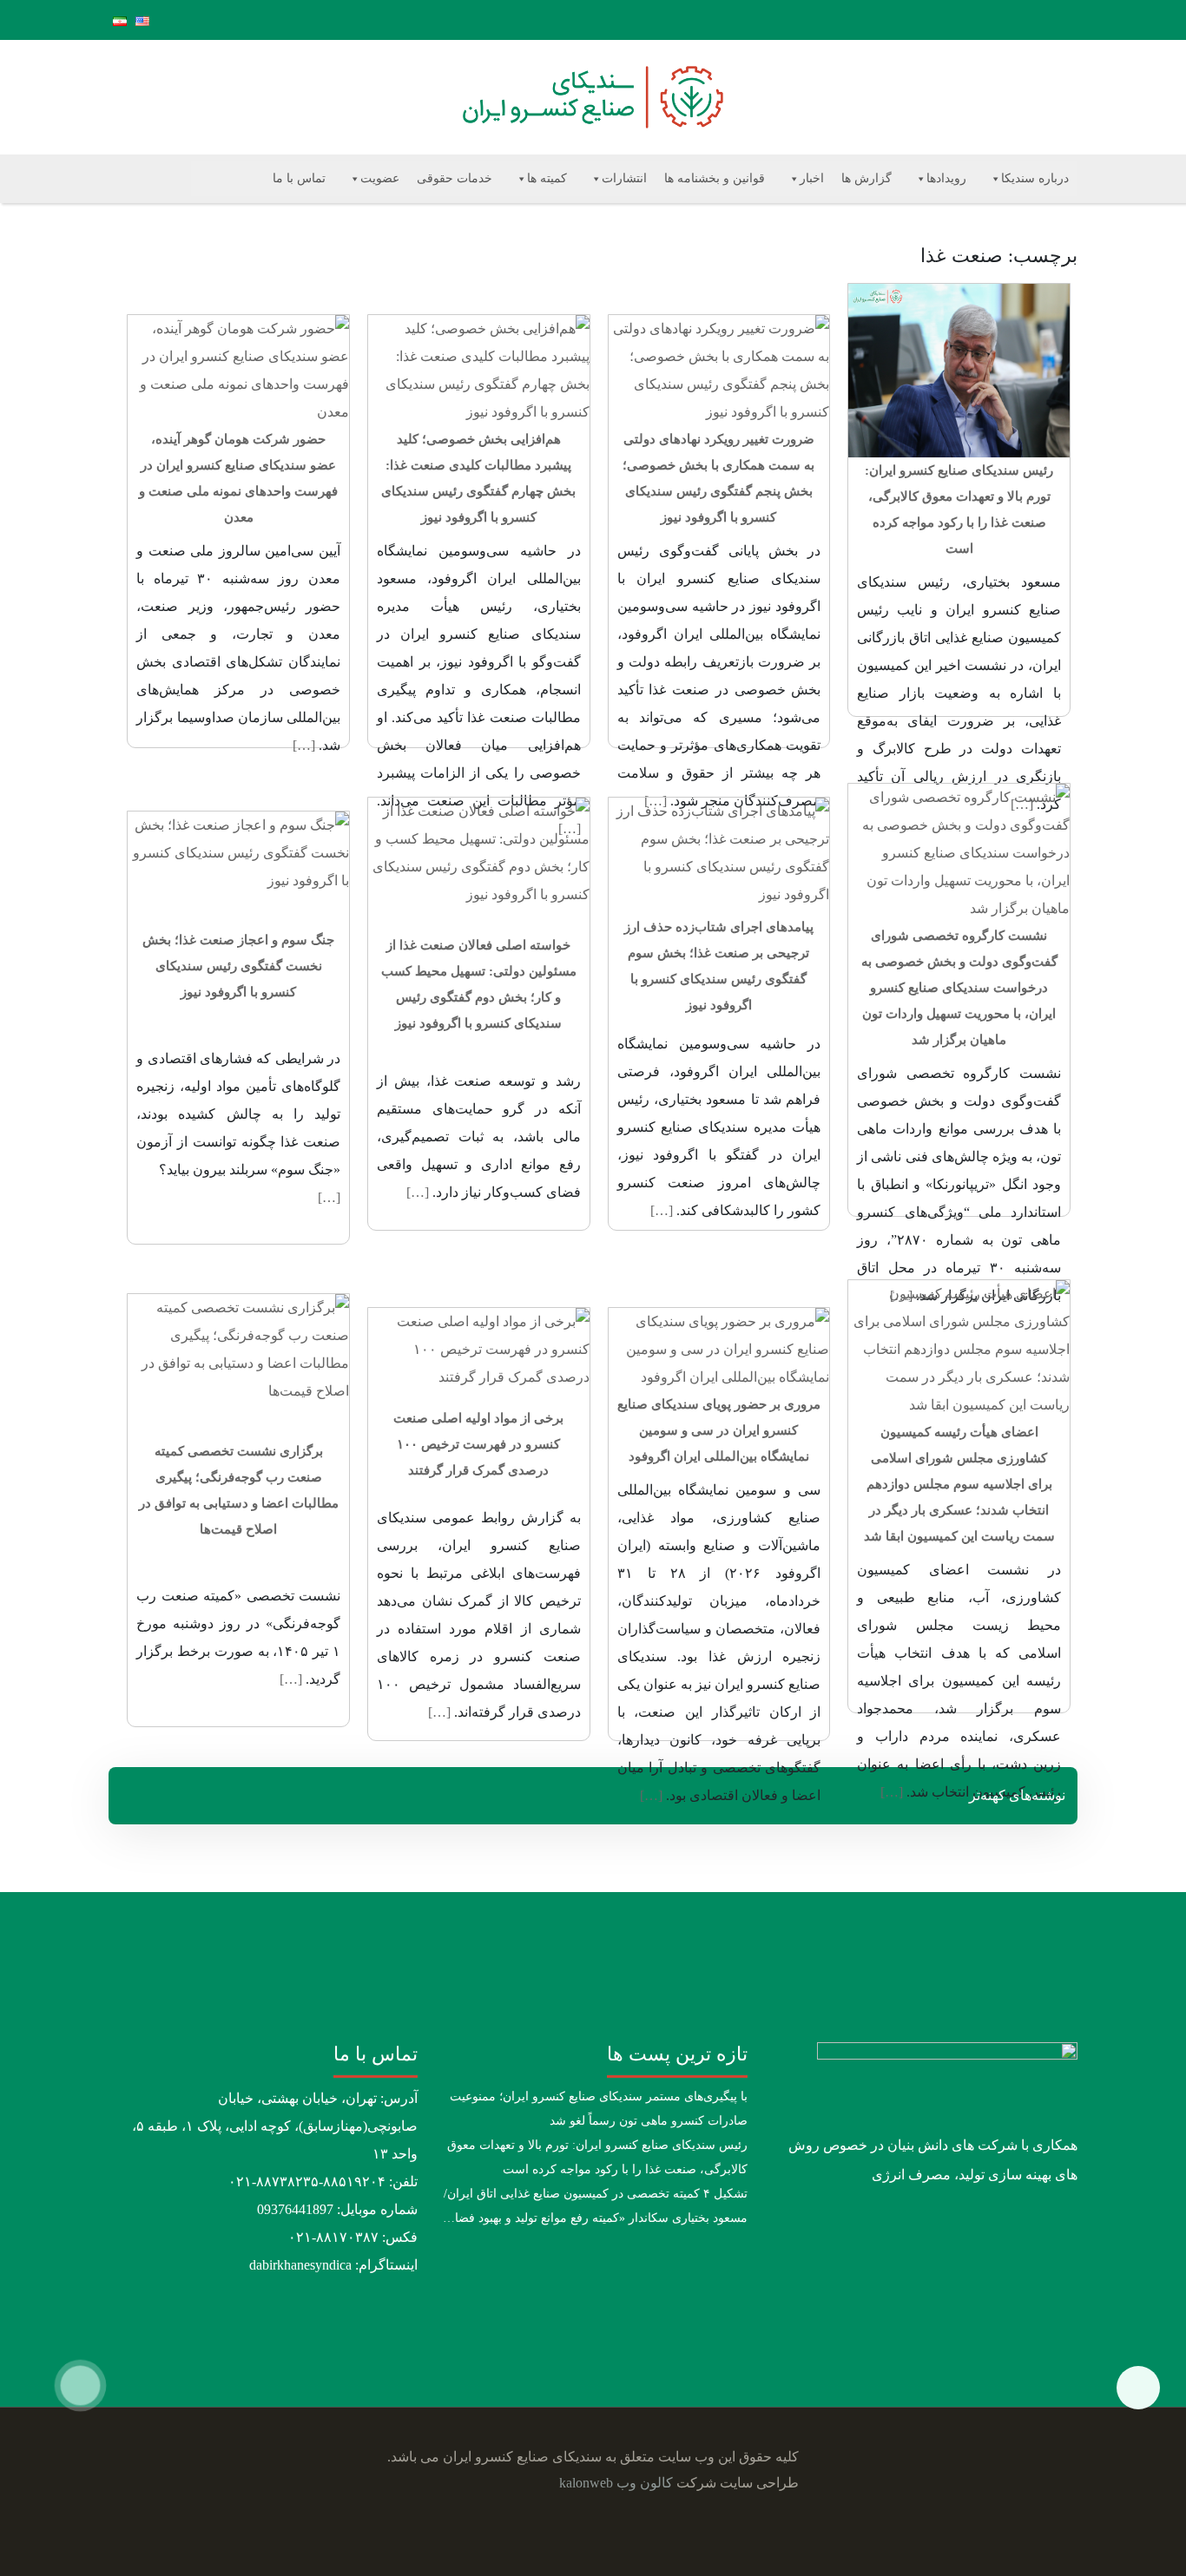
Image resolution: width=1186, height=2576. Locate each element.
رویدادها (946, 178)
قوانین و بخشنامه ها (715, 178)
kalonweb (586, 2483)
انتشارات (624, 178)
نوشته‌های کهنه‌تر (1017, 1795)
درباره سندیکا (1035, 178)
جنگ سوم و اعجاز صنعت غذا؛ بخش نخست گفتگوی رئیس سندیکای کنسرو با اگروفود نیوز (238, 966)
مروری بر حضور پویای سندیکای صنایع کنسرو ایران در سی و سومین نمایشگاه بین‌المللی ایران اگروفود (719, 1430)
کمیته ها (547, 178)
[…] (304, 745)
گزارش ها (866, 178)
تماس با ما (299, 178)
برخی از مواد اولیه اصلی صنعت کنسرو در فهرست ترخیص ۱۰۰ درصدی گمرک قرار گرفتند (478, 1444)
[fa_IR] (120, 20)
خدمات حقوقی (455, 178)
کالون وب (645, 2483)
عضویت (380, 178)
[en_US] (142, 20)
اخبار (812, 178)
